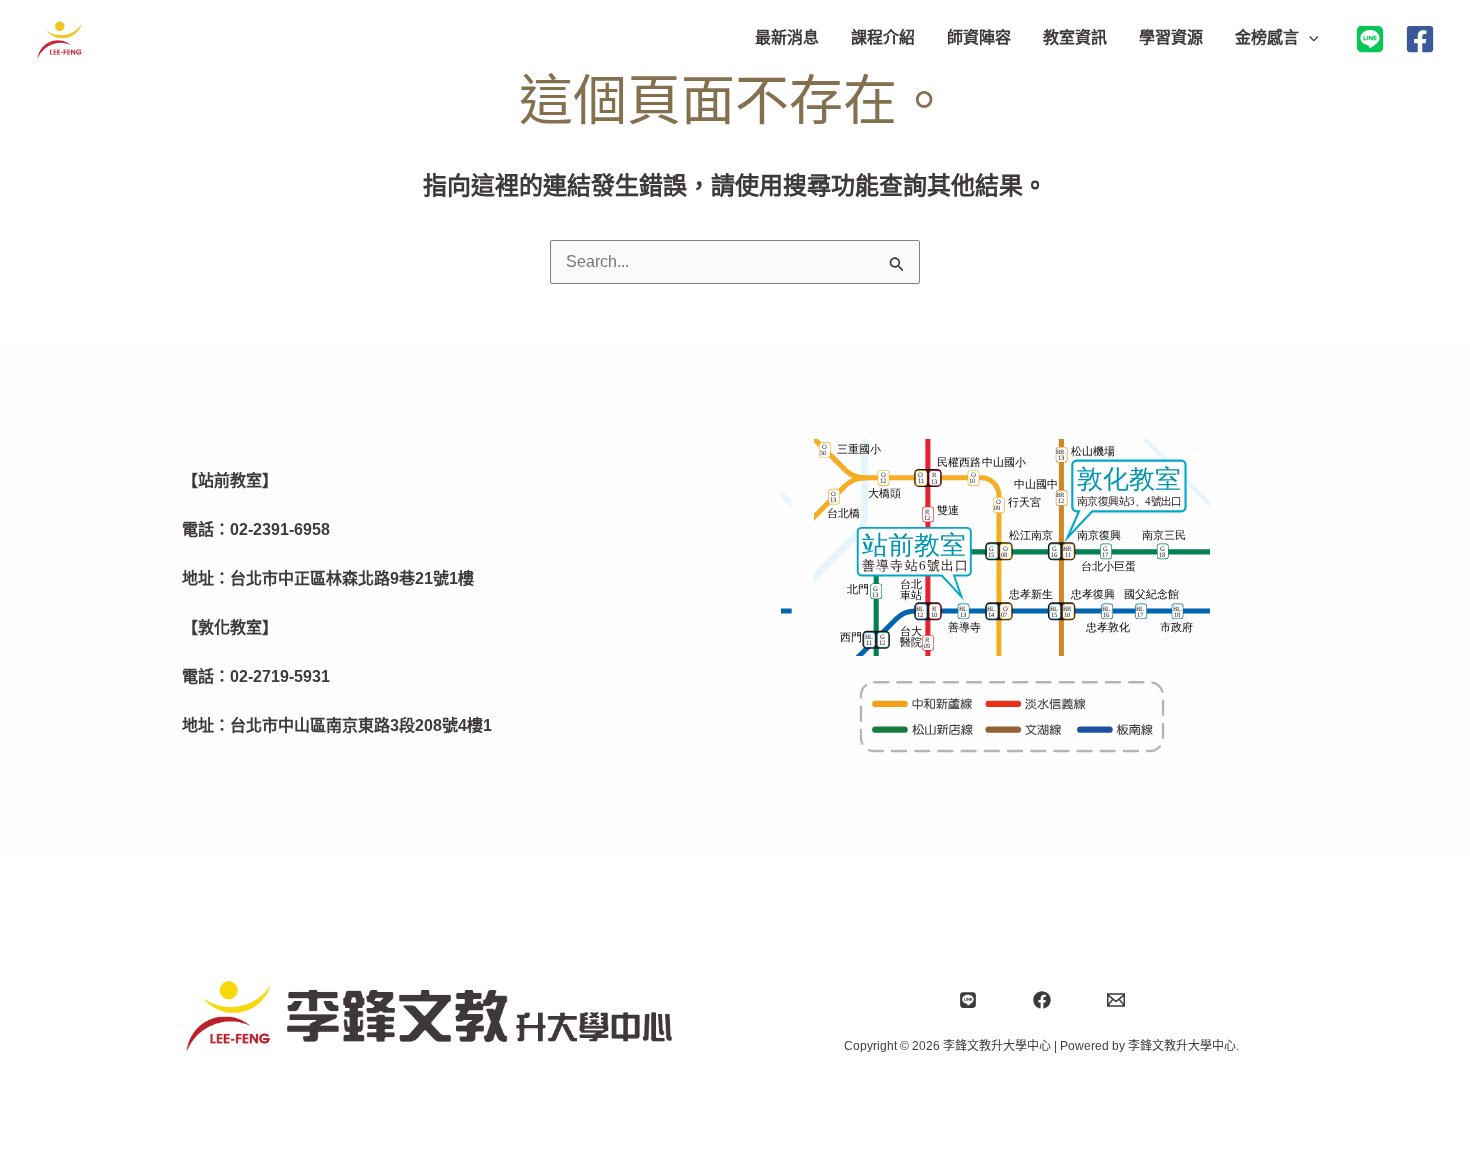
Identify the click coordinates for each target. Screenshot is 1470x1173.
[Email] (1116, 1000)
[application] (1309, 38)
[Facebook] (1420, 39)
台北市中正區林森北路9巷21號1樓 (352, 578)
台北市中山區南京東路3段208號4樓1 (361, 725)
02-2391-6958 (280, 529)
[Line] (968, 1000)
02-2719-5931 (280, 676)
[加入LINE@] (1370, 39)
